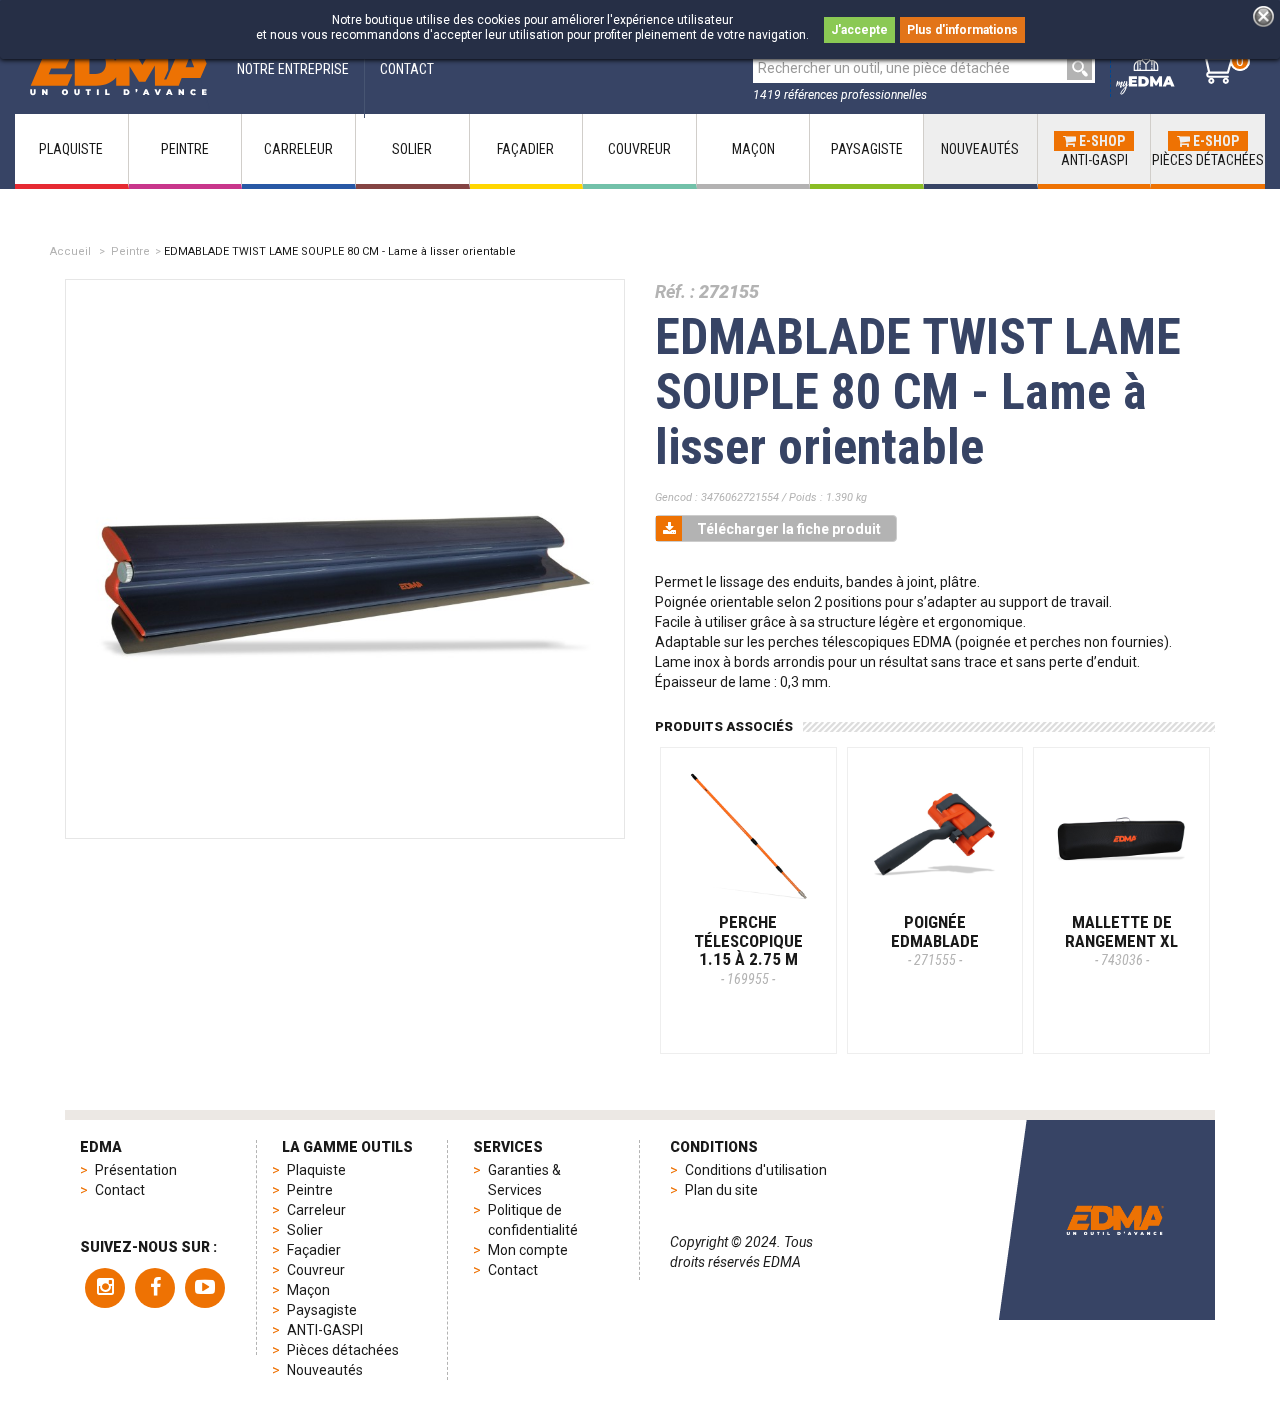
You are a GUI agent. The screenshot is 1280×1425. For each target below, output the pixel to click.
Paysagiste (322, 1310)
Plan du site (721, 1190)
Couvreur (316, 1270)
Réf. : (675, 291)
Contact (120, 1190)
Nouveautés (325, 1370)
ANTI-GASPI (325, 1330)
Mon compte (528, 1250)
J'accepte (859, 30)
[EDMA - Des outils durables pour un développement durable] (1115, 1220)
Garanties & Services (524, 1180)
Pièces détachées (343, 1350)
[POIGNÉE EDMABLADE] (935, 835)
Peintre (130, 251)
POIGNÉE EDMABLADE (935, 940)
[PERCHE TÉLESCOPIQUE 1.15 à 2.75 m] (748, 835)
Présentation (136, 1170)
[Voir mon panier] (1215, 68)
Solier (305, 1230)
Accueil (70, 251)
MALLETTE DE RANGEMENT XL (1121, 940)
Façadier (314, 1250)
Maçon (308, 1290)
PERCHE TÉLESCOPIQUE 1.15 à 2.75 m (748, 949)
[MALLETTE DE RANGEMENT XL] (1121, 835)
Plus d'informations (962, 30)
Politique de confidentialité (533, 1220)
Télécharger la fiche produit (789, 529)
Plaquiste (316, 1170)
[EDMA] (118, 68)
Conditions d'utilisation (756, 1170)
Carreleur (316, 1210)
